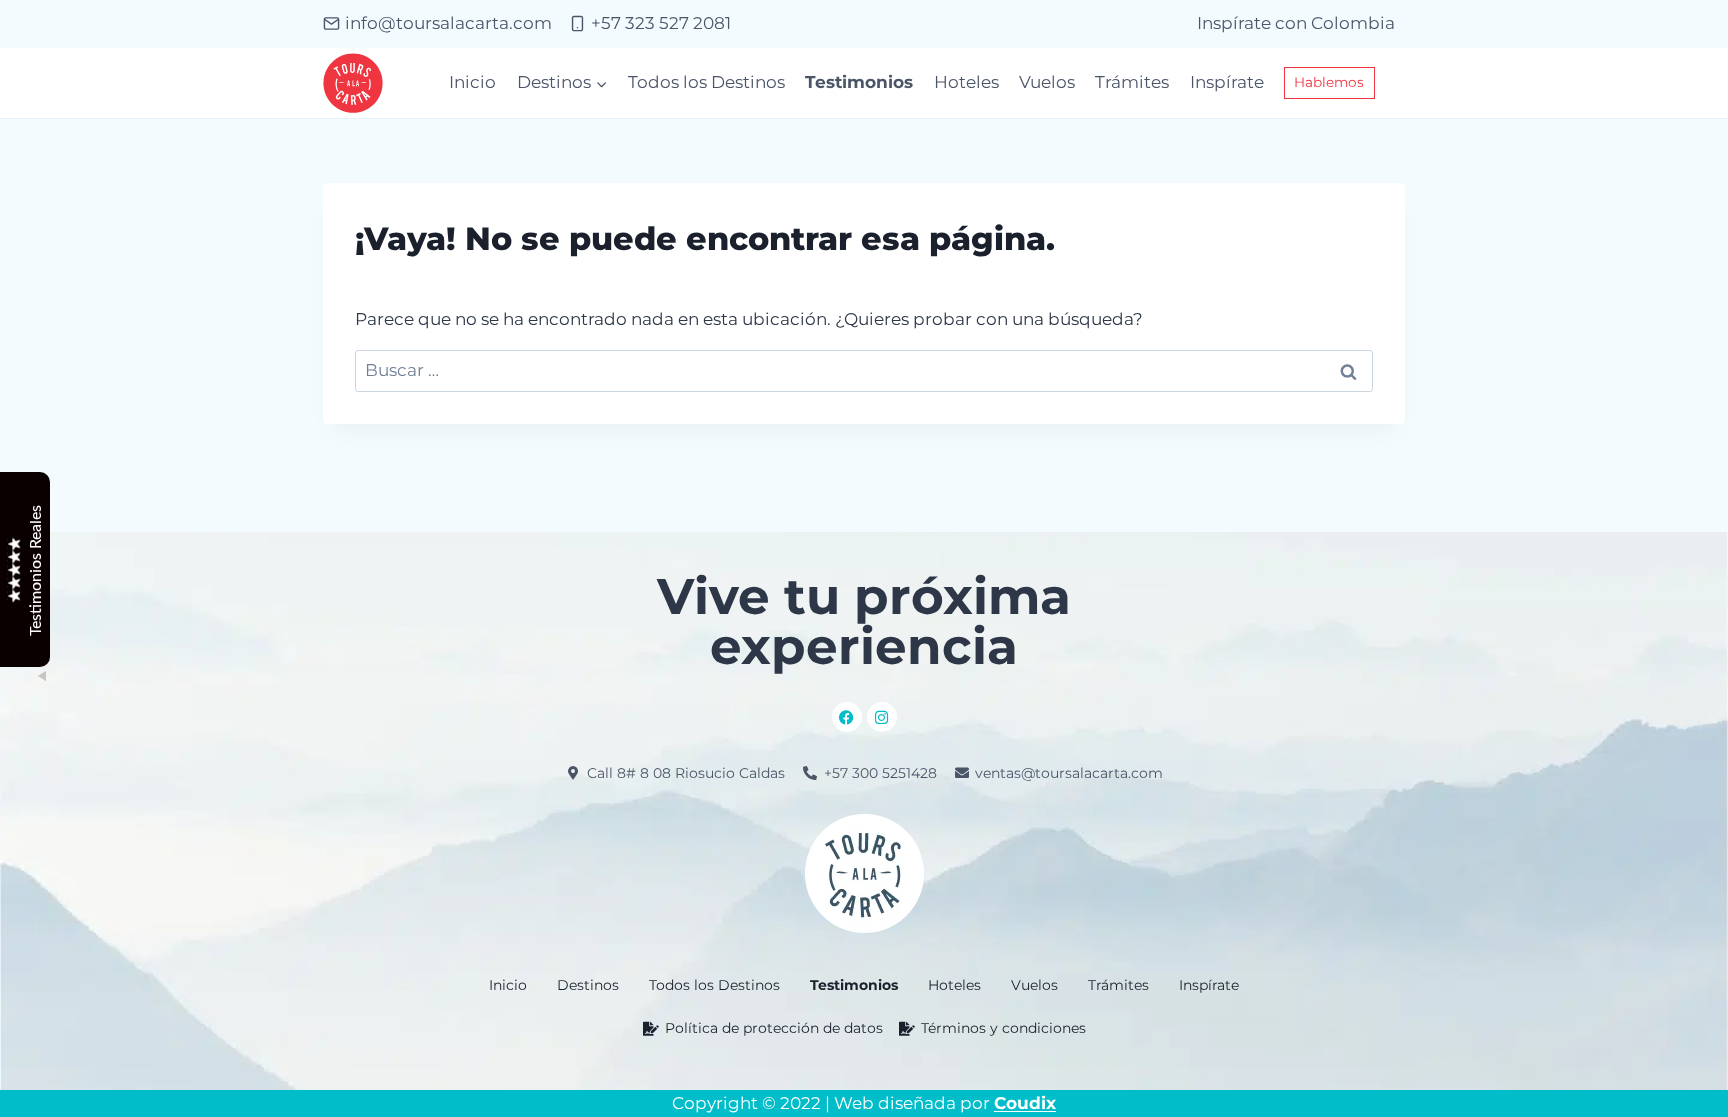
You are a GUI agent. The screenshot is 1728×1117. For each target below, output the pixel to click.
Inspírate (1227, 82)
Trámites (1132, 82)
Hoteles (966, 82)
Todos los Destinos (706, 82)
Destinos (588, 985)
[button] (588, 985)
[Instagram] (882, 717)
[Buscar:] (864, 370)
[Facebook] (847, 717)
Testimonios (859, 82)
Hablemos (1329, 82)
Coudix (1025, 1103)
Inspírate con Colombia (1296, 23)
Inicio (472, 82)
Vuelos (1047, 82)
